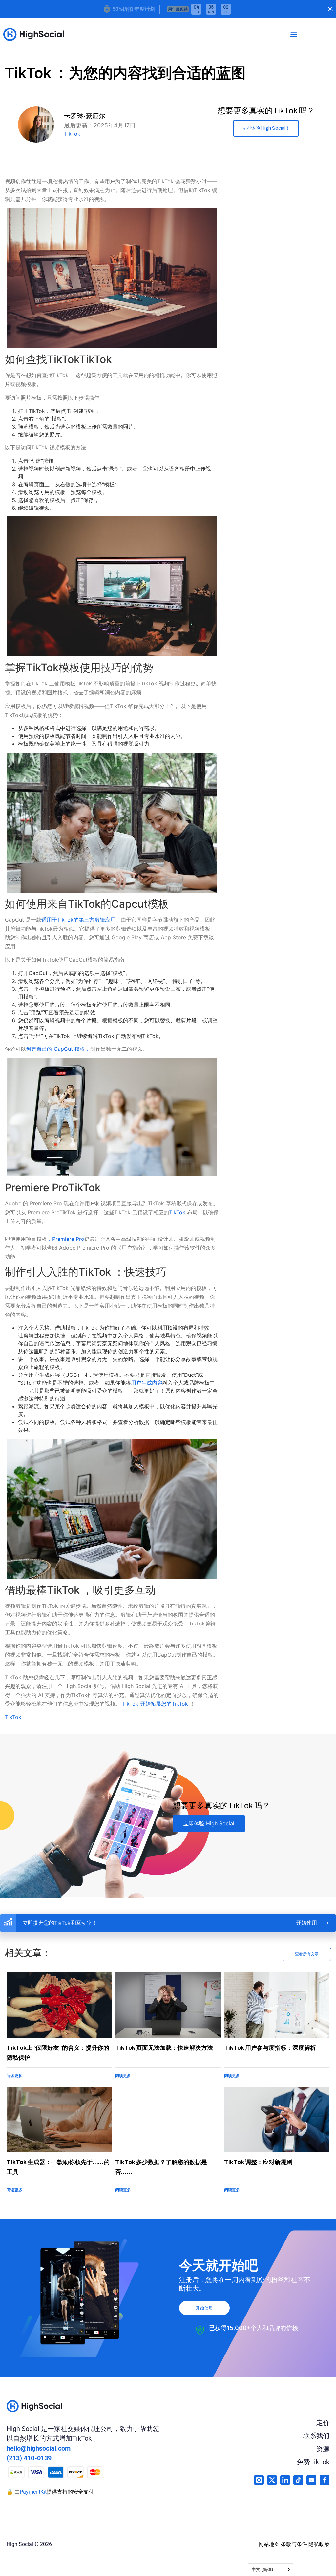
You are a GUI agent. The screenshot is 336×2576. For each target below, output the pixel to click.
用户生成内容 (147, 1383)
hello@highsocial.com (39, 2448)
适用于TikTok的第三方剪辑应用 (78, 920)
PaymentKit (33, 2492)
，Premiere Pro (66, 1239)
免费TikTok (313, 2462)
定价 (323, 2423)
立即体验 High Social (209, 1823)
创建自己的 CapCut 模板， (58, 1049)
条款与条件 (294, 2544)
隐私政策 (319, 2544)
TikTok (72, 134)
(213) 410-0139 (29, 2458)
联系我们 (316, 2436)
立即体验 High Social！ (266, 128)
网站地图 (269, 2544)
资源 (323, 2449)
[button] (294, 35)
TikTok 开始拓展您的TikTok (155, 1704)
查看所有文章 (307, 1954)
